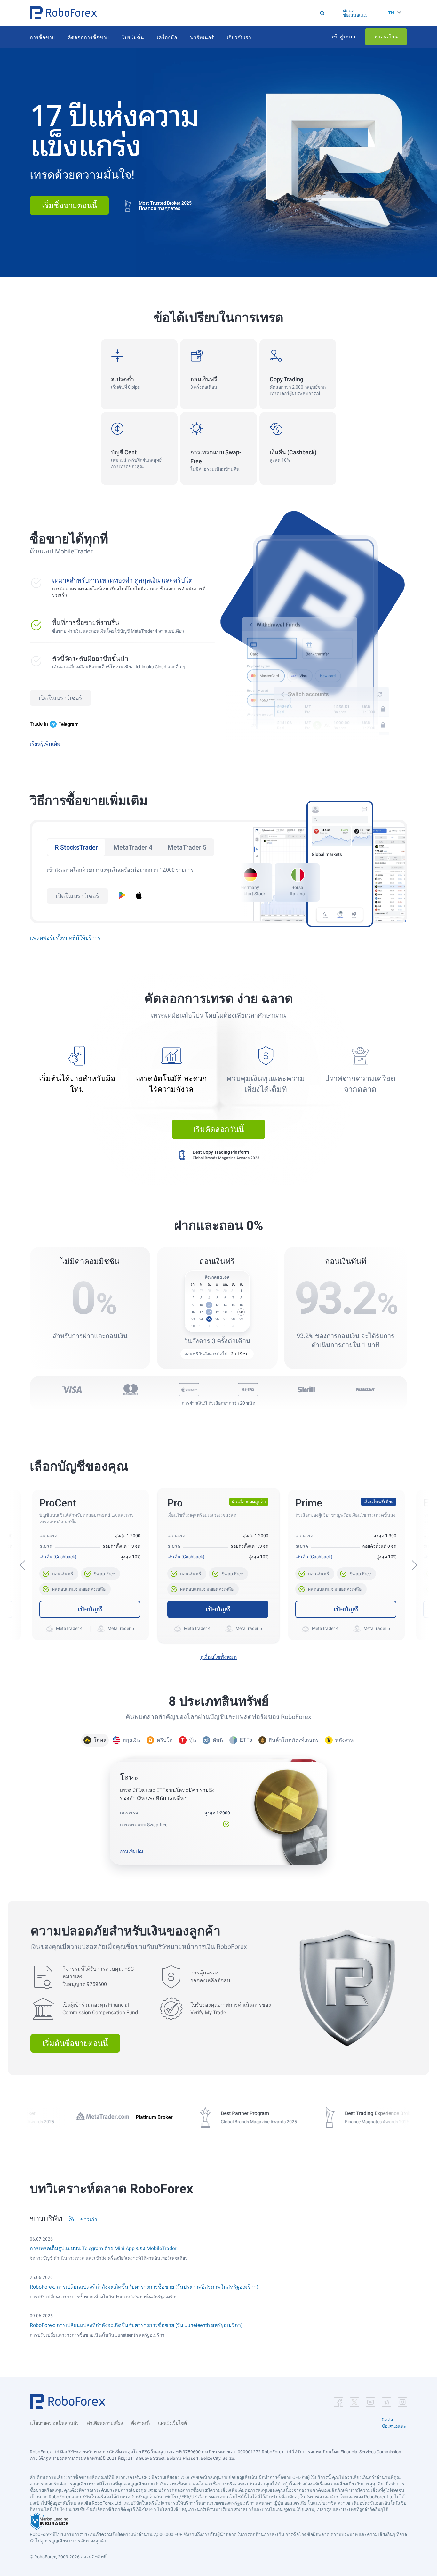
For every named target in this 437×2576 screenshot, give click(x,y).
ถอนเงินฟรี (59, 1572)
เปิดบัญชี (90, 1609)
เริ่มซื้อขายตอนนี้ (69, 206)
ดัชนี (218, 1740)
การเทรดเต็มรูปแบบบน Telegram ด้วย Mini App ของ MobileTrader (103, 2248)
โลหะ (100, 1740)
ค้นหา (221, 13)
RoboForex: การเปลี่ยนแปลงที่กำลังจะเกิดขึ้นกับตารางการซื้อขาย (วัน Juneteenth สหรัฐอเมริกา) (136, 2325)
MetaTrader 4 (133, 847)
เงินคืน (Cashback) (58, 1557)
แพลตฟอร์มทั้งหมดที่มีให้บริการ (65, 938)
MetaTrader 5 (187, 847)
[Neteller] (365, 1390)
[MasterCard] (131, 1390)
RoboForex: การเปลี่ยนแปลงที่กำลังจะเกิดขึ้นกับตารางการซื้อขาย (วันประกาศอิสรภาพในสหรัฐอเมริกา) (144, 2287)
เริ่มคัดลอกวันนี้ (219, 1129)
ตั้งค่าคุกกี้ (140, 2423)
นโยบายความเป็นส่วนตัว (54, 2423)
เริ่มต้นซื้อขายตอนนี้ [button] (75, 2043)
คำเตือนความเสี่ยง (105, 2423)
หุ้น (193, 1740)
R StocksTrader (76, 847)
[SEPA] (248, 1390)
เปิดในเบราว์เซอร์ (60, 698)
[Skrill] (306, 1390)
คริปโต (165, 1740)
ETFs (246, 1740)
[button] (63, 13)
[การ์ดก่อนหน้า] (23, 1565)
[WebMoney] (189, 1390)
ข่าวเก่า (89, 2220)
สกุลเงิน (131, 1740)
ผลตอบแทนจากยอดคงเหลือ (76, 1587)
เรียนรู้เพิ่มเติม (45, 744)
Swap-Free (100, 1572)
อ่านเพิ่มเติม (131, 1851)
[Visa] (72, 1390)
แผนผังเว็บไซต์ (172, 2423)
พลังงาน (344, 1740)
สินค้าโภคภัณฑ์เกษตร (294, 1740)
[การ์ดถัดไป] (414, 1565)
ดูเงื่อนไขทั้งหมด (219, 1657)
